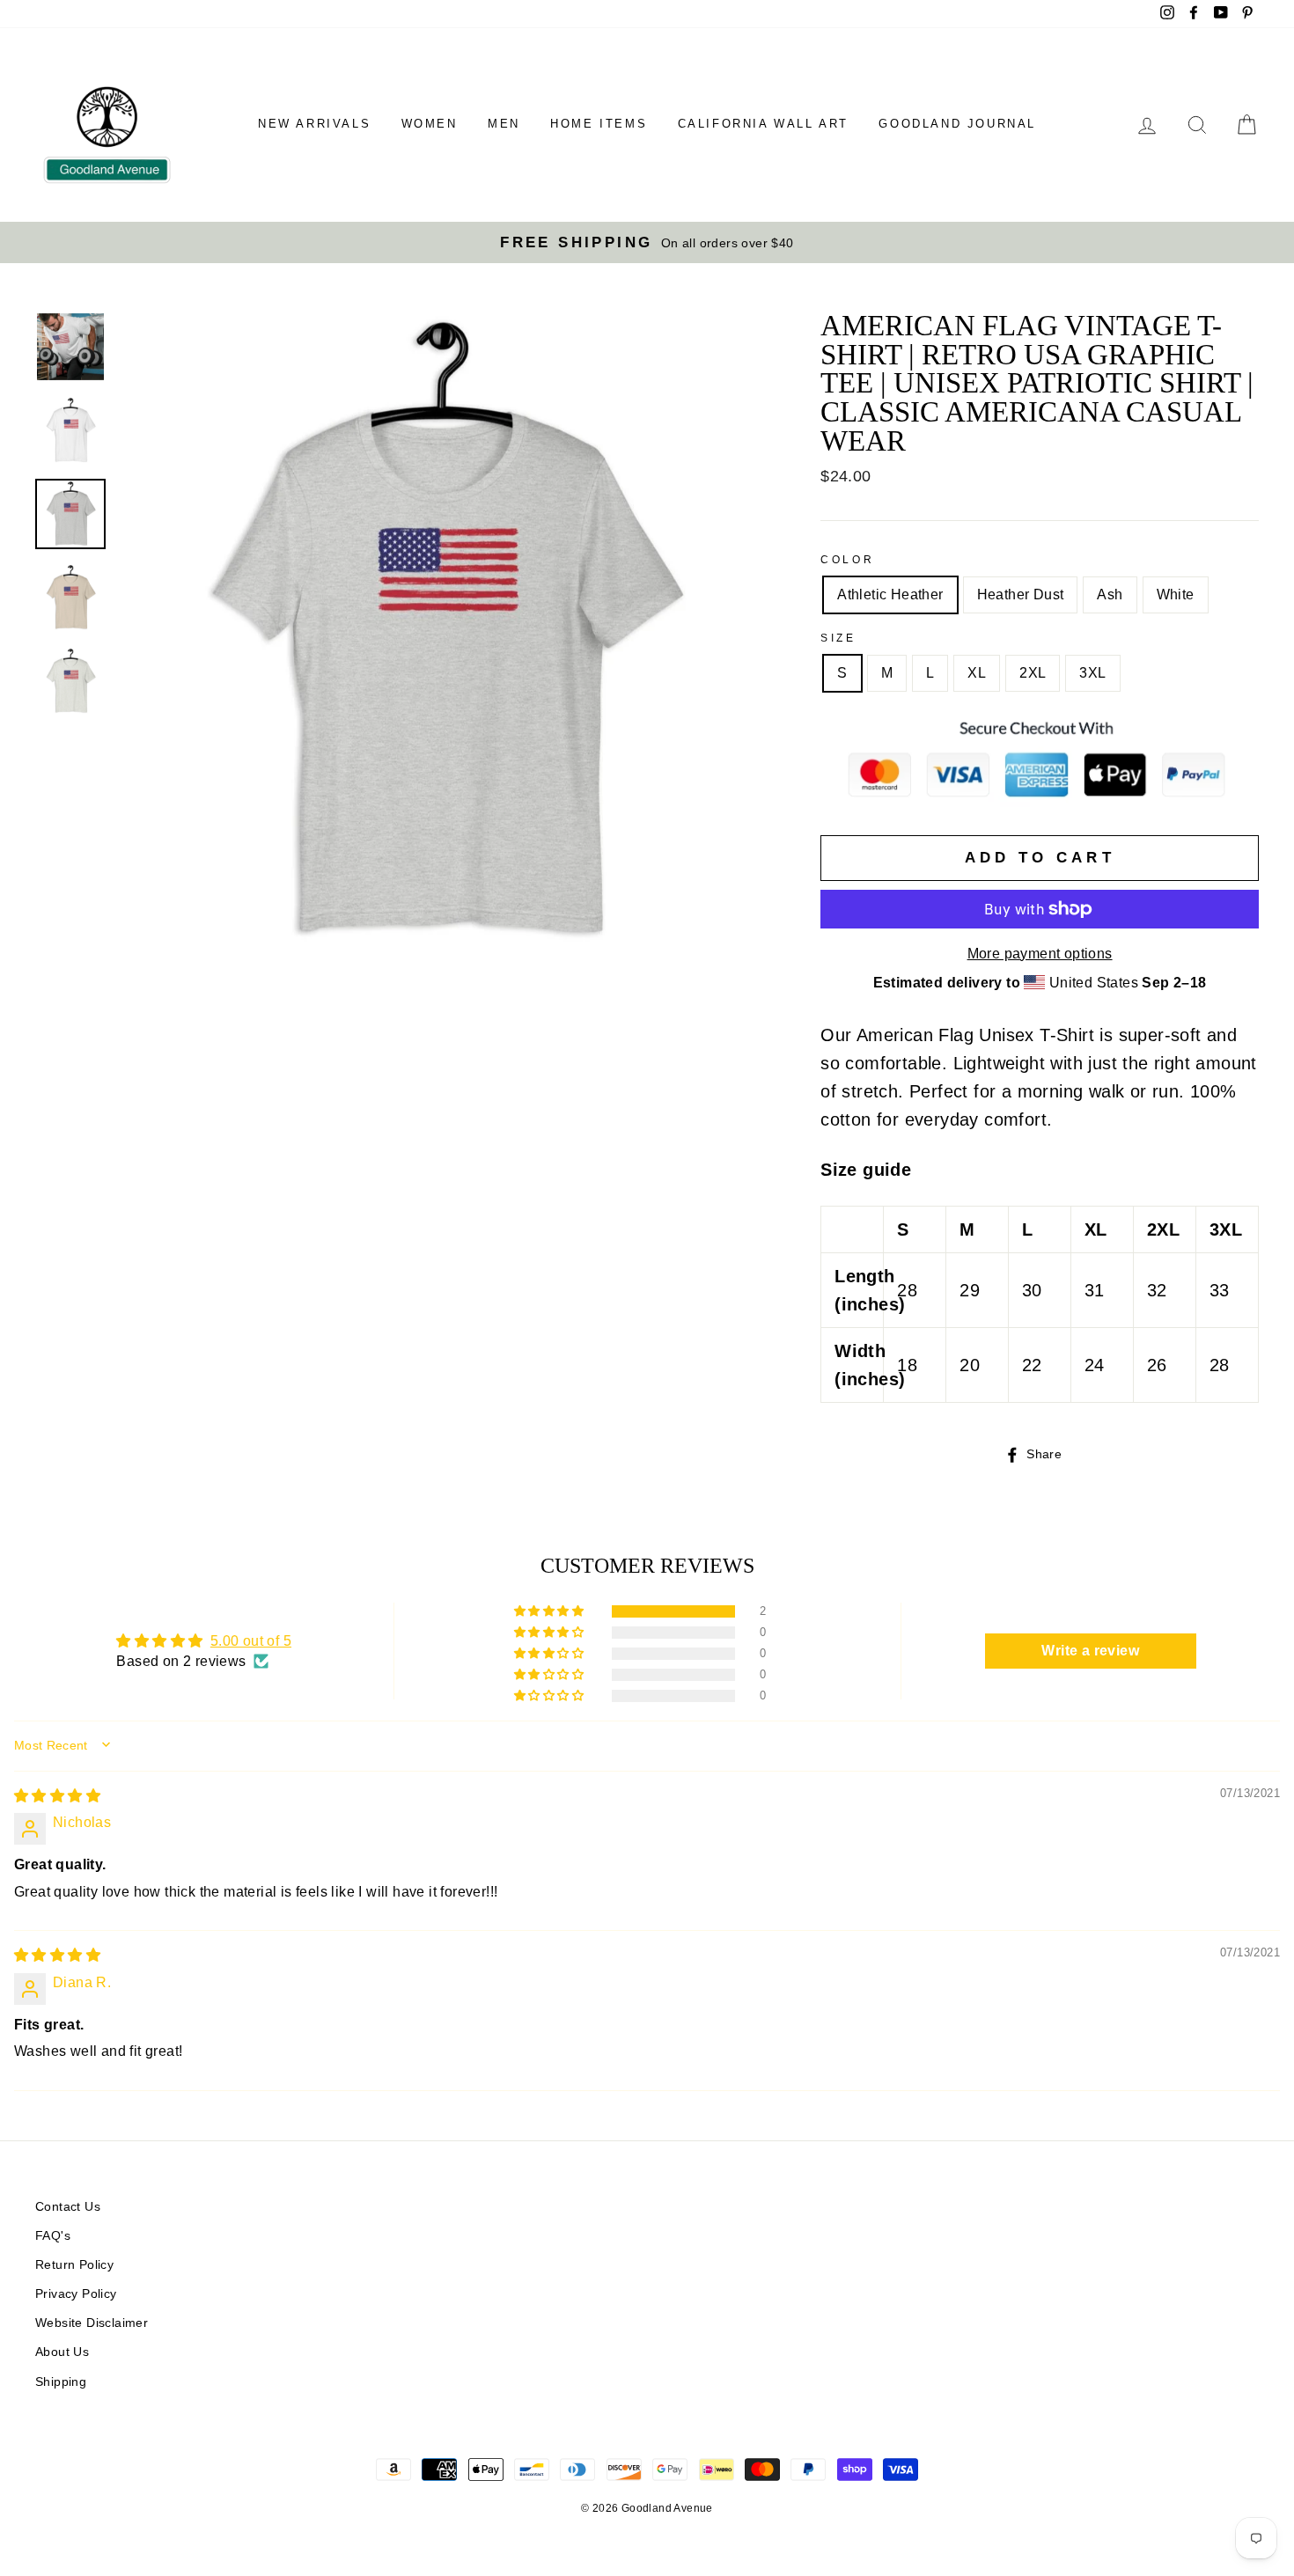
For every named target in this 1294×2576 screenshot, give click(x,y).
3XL (1092, 673)
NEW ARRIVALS (314, 124)
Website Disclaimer (92, 2323)
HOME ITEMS (599, 124)
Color (847, 560)
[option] (647, 242)
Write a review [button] (1090, 1651)
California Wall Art (763, 124)
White (1176, 594)
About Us (62, 2352)
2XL (1033, 673)
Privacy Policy (76, 2294)
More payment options (1040, 954)
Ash (1110, 594)
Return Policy (74, 2265)
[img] (57, 1796)
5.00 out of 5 (251, 1641)
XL (977, 673)
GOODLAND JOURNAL (957, 124)
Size (838, 638)
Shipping (61, 2382)
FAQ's (53, 2236)
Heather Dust (1021, 594)
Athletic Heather (890, 594)
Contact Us (68, 2207)
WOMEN (430, 124)
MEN (504, 124)
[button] (550, 1611)
